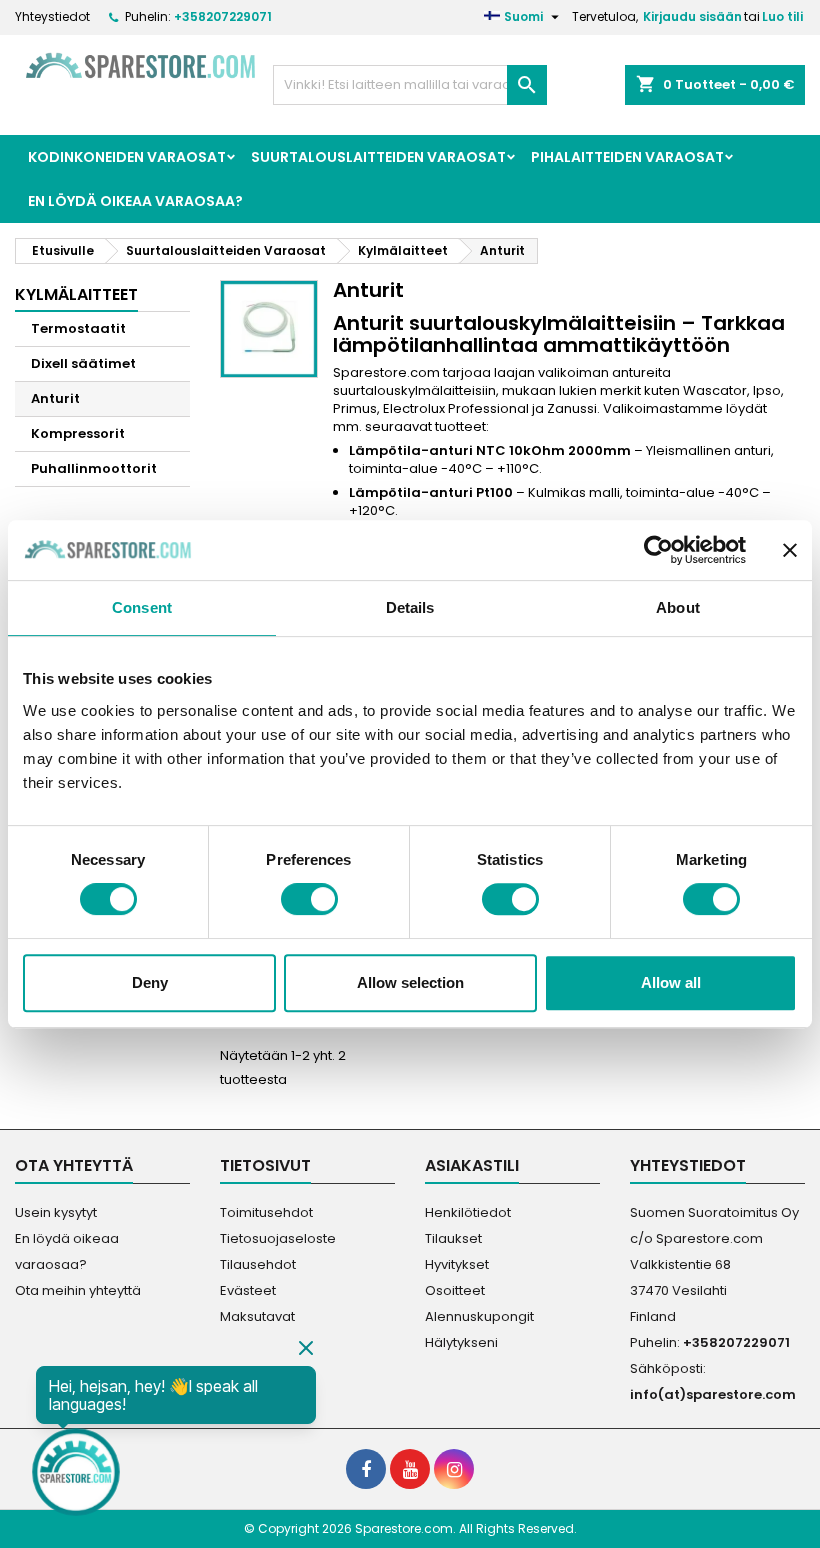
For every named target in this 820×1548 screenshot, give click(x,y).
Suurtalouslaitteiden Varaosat (378, 157)
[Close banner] (790, 550)
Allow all (671, 982)
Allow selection (410, 982)
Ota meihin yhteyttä (78, 1290)
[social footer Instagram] (454, 1469)
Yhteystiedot (52, 16)
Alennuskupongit (479, 1316)
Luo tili (782, 16)
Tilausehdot (258, 1264)
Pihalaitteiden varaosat (627, 157)
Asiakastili (472, 1165)
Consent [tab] (142, 607)
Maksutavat (257, 1316)
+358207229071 (223, 16)
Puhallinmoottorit (94, 468)
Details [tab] (410, 607)
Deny (150, 982)
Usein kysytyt (56, 1212)
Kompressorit (78, 433)
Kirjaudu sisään (692, 16)
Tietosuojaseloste (278, 1238)
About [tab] (678, 607)
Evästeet (248, 1290)
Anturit (55, 398)
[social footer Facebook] (366, 1469)
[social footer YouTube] (410, 1469)
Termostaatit (78, 328)
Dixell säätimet (83, 363)
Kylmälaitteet (76, 294)
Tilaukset (453, 1238)
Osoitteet (455, 1290)
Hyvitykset (457, 1264)
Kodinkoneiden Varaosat (127, 157)
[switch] (309, 899)
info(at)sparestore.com (713, 1394)
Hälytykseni (461, 1342)
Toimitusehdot (266, 1212)
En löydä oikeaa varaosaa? (135, 201)
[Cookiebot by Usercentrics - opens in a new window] (658, 550)
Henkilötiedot (468, 1212)
